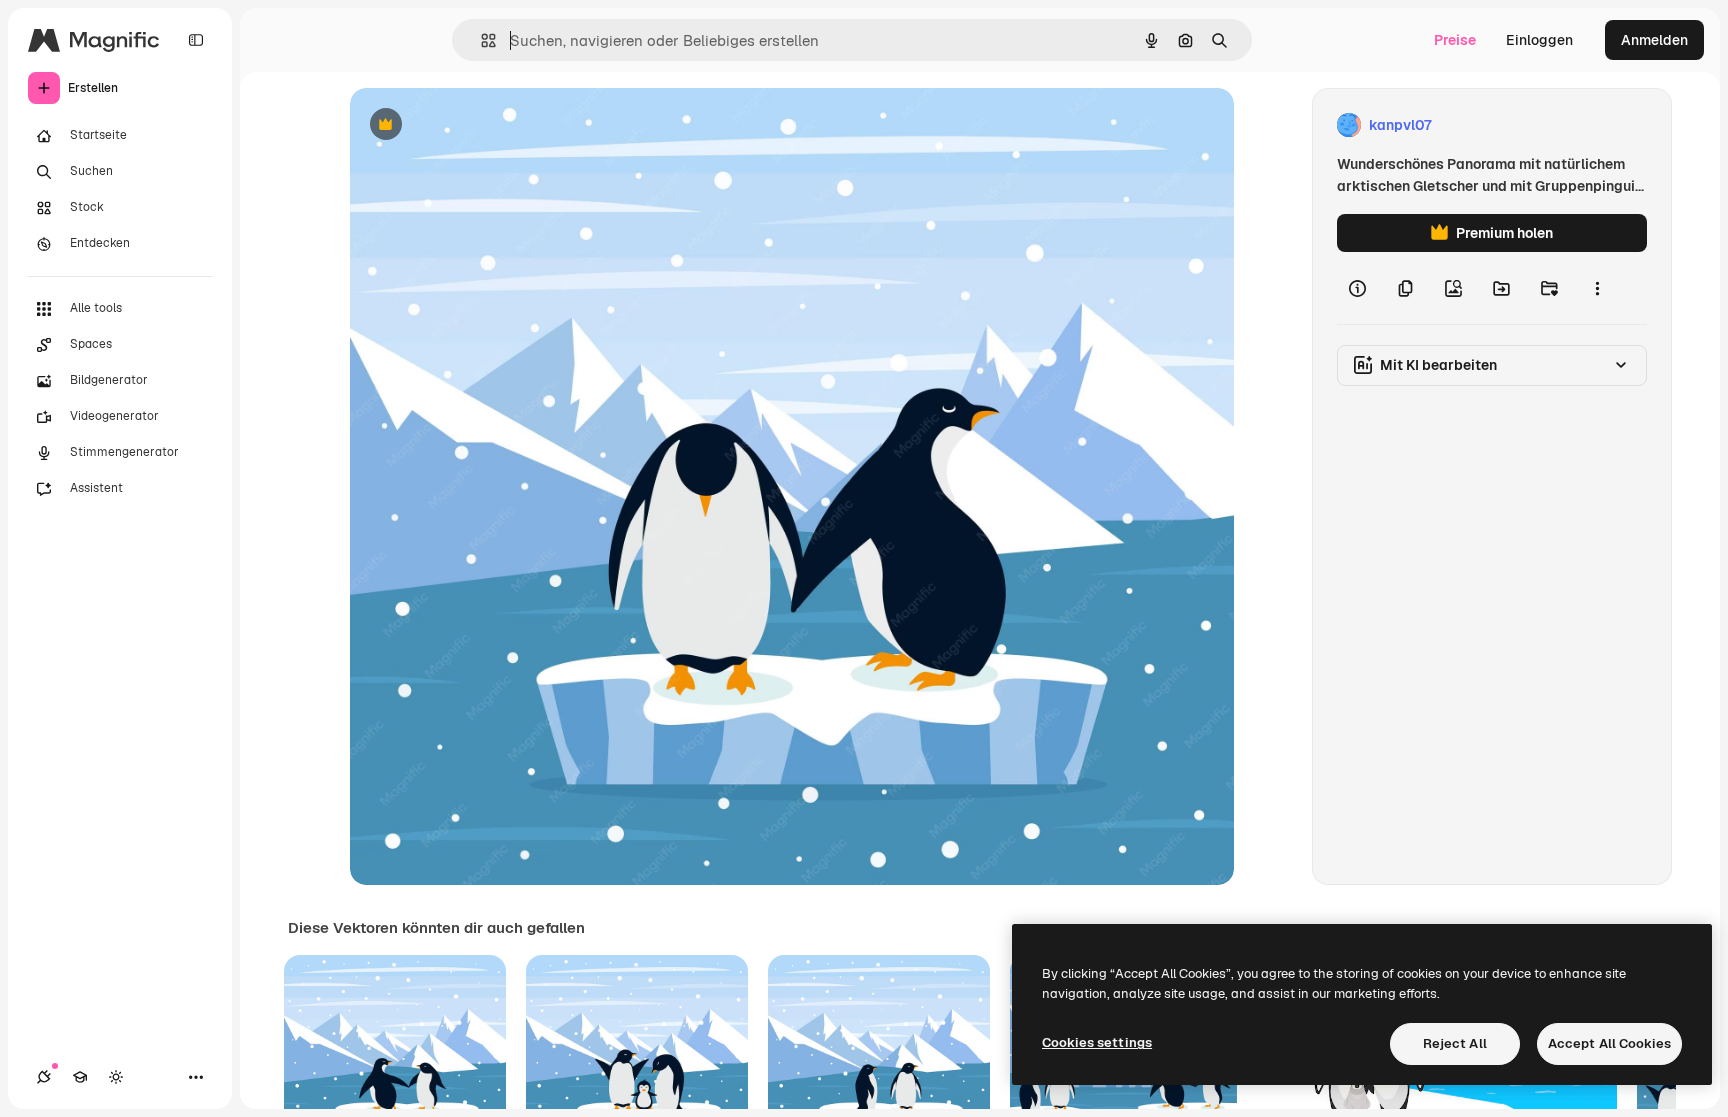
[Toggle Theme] (116, 1077)
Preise (1455, 40)
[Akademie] (80, 1077)
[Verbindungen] (44, 1077)
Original (478, 125)
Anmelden (1654, 40)
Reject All (1455, 1043)
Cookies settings (1097, 1042)
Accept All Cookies (1609, 1043)
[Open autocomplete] (480, 40)
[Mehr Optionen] (1597, 288)
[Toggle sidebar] (196, 40)
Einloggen (1539, 40)
